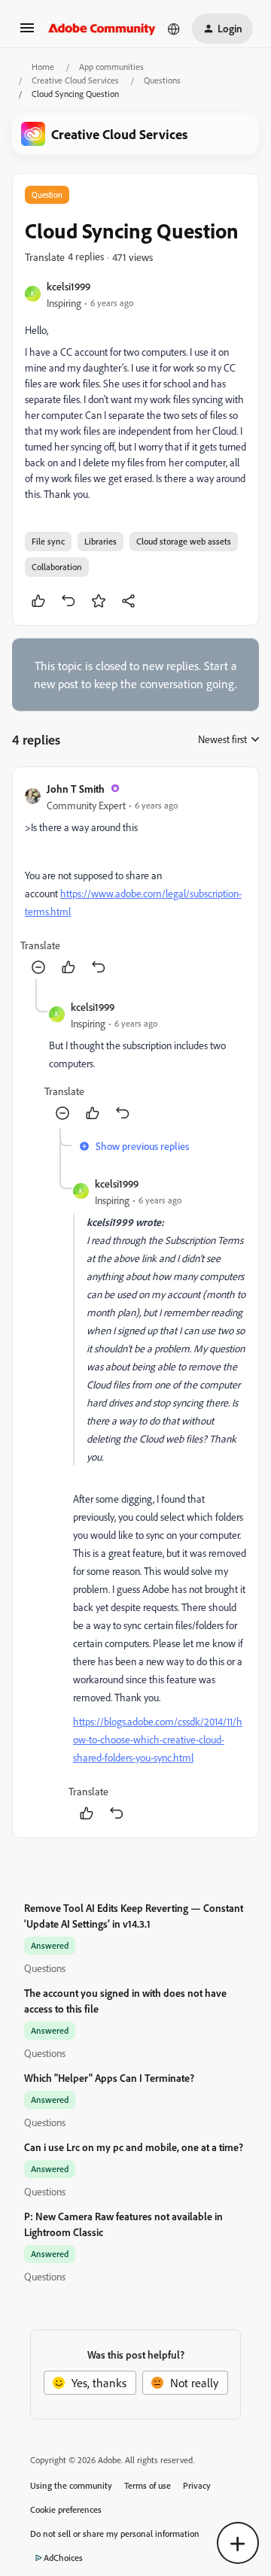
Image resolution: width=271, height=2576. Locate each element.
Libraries (100, 541)
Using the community (71, 2485)
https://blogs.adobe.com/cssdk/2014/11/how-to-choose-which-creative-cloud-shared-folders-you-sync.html (158, 1739)
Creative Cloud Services (75, 80)
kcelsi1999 (69, 286)
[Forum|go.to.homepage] (102, 29)
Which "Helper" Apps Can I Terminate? (109, 2078)
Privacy (197, 2485)
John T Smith (76, 789)
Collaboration (57, 567)
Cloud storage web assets (184, 541)
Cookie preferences (66, 2509)
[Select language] (174, 29)
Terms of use (148, 2485)
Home (43, 67)
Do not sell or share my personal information (115, 2534)
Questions (162, 80)
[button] (27, 32)
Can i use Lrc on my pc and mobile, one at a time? (134, 2147)
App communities (111, 67)
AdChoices (63, 2558)
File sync (48, 541)
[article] (135, 879)
